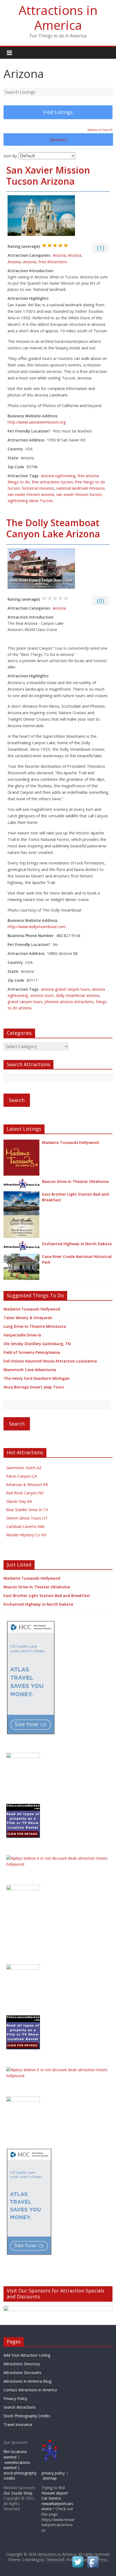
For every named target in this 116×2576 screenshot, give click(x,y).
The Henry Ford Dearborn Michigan (37, 1378)
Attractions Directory (22, 2364)
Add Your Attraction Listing (27, 2355)
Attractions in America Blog (27, 2381)
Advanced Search (100, 130)
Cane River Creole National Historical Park (77, 1259)
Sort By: (11, 156)
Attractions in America (58, 17)
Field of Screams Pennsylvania (32, 1352)
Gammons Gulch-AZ (24, 1468)
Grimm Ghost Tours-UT (27, 1518)
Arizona (59, 255)
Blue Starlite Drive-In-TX (27, 1510)
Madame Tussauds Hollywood (70, 1142)
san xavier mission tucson (79, 494)
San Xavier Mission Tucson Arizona (48, 176)
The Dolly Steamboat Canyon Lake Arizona (53, 528)
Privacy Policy (15, 2398)
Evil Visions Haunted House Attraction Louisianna (50, 1361)
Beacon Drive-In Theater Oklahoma (75, 1181)
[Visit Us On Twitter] (78, 2558)
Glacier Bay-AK (19, 1501)
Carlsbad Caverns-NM (25, 1526)
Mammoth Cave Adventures (30, 1370)
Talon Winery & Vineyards (28, 1318)
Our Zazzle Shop (18, 2493)
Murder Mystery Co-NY (26, 1535)
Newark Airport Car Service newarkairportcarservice (57, 2501)
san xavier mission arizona (31, 494)
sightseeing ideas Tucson (30, 501)
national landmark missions (81, 488)
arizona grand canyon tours (65, 989)
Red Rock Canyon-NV (25, 1493)
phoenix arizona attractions (69, 1002)
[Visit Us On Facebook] (93, 2558)
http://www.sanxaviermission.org (37, 422)
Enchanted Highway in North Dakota (77, 1244)
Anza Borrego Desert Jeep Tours (34, 1387)
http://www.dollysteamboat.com (37, 927)
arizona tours (42, 995)
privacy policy (53, 2473)
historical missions (38, 488)
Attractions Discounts (22, 2372)
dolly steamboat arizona (78, 995)
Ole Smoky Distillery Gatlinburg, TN (37, 1344)
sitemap (50, 2478)
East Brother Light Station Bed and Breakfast (75, 1197)
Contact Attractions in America (30, 2390)
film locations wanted (15, 2454)
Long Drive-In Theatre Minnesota (35, 1326)
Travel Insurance (18, 2424)
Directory (58, 139)
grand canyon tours (25, 1002)
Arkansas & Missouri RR (27, 1484)
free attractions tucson (52, 482)
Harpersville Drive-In (22, 1335)
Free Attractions (53, 262)
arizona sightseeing (58, 476)
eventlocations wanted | (17, 2465)
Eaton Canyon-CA (22, 1476)
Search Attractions (20, 2407)
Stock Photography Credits (27, 2416)
